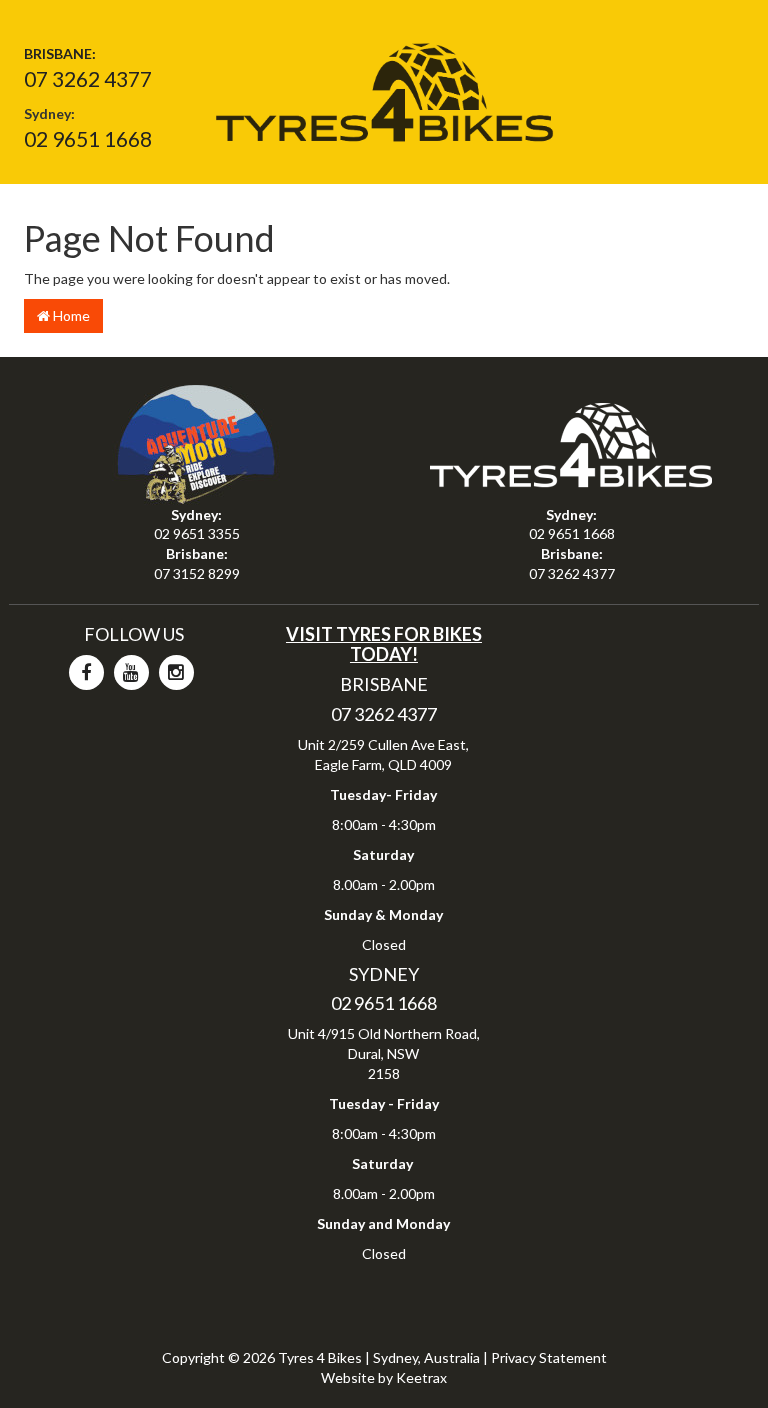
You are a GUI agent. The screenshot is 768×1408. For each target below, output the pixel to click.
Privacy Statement (549, 1357)
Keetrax (421, 1377)
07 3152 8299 (197, 573)
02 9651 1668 (88, 138)
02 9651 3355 (197, 533)
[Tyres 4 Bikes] (384, 85)
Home (70, 315)
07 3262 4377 (88, 78)
